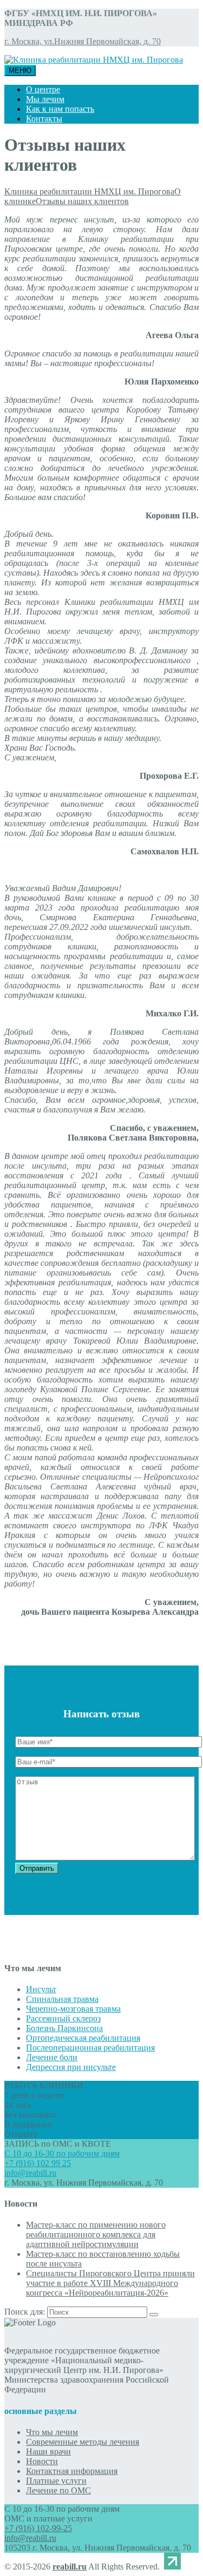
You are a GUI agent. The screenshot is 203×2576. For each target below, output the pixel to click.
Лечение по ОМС (58, 2490)
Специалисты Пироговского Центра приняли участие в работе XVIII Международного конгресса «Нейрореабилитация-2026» (110, 2283)
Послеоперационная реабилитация (90, 2048)
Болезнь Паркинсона (64, 2028)
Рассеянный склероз (63, 2018)
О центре (43, 89)
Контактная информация (72, 2471)
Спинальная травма (62, 1999)
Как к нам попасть (60, 109)
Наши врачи (48, 2452)
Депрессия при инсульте (71, 2067)
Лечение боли (52, 2057)
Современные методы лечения (83, 2442)
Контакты (44, 119)
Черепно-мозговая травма (73, 2009)
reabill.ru (70, 2567)
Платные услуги (56, 2481)
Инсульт (41, 1989)
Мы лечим (45, 99)
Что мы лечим (52, 2432)
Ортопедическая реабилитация (83, 2038)
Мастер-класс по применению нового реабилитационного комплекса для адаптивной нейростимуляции (96, 2234)
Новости (42, 2461)
